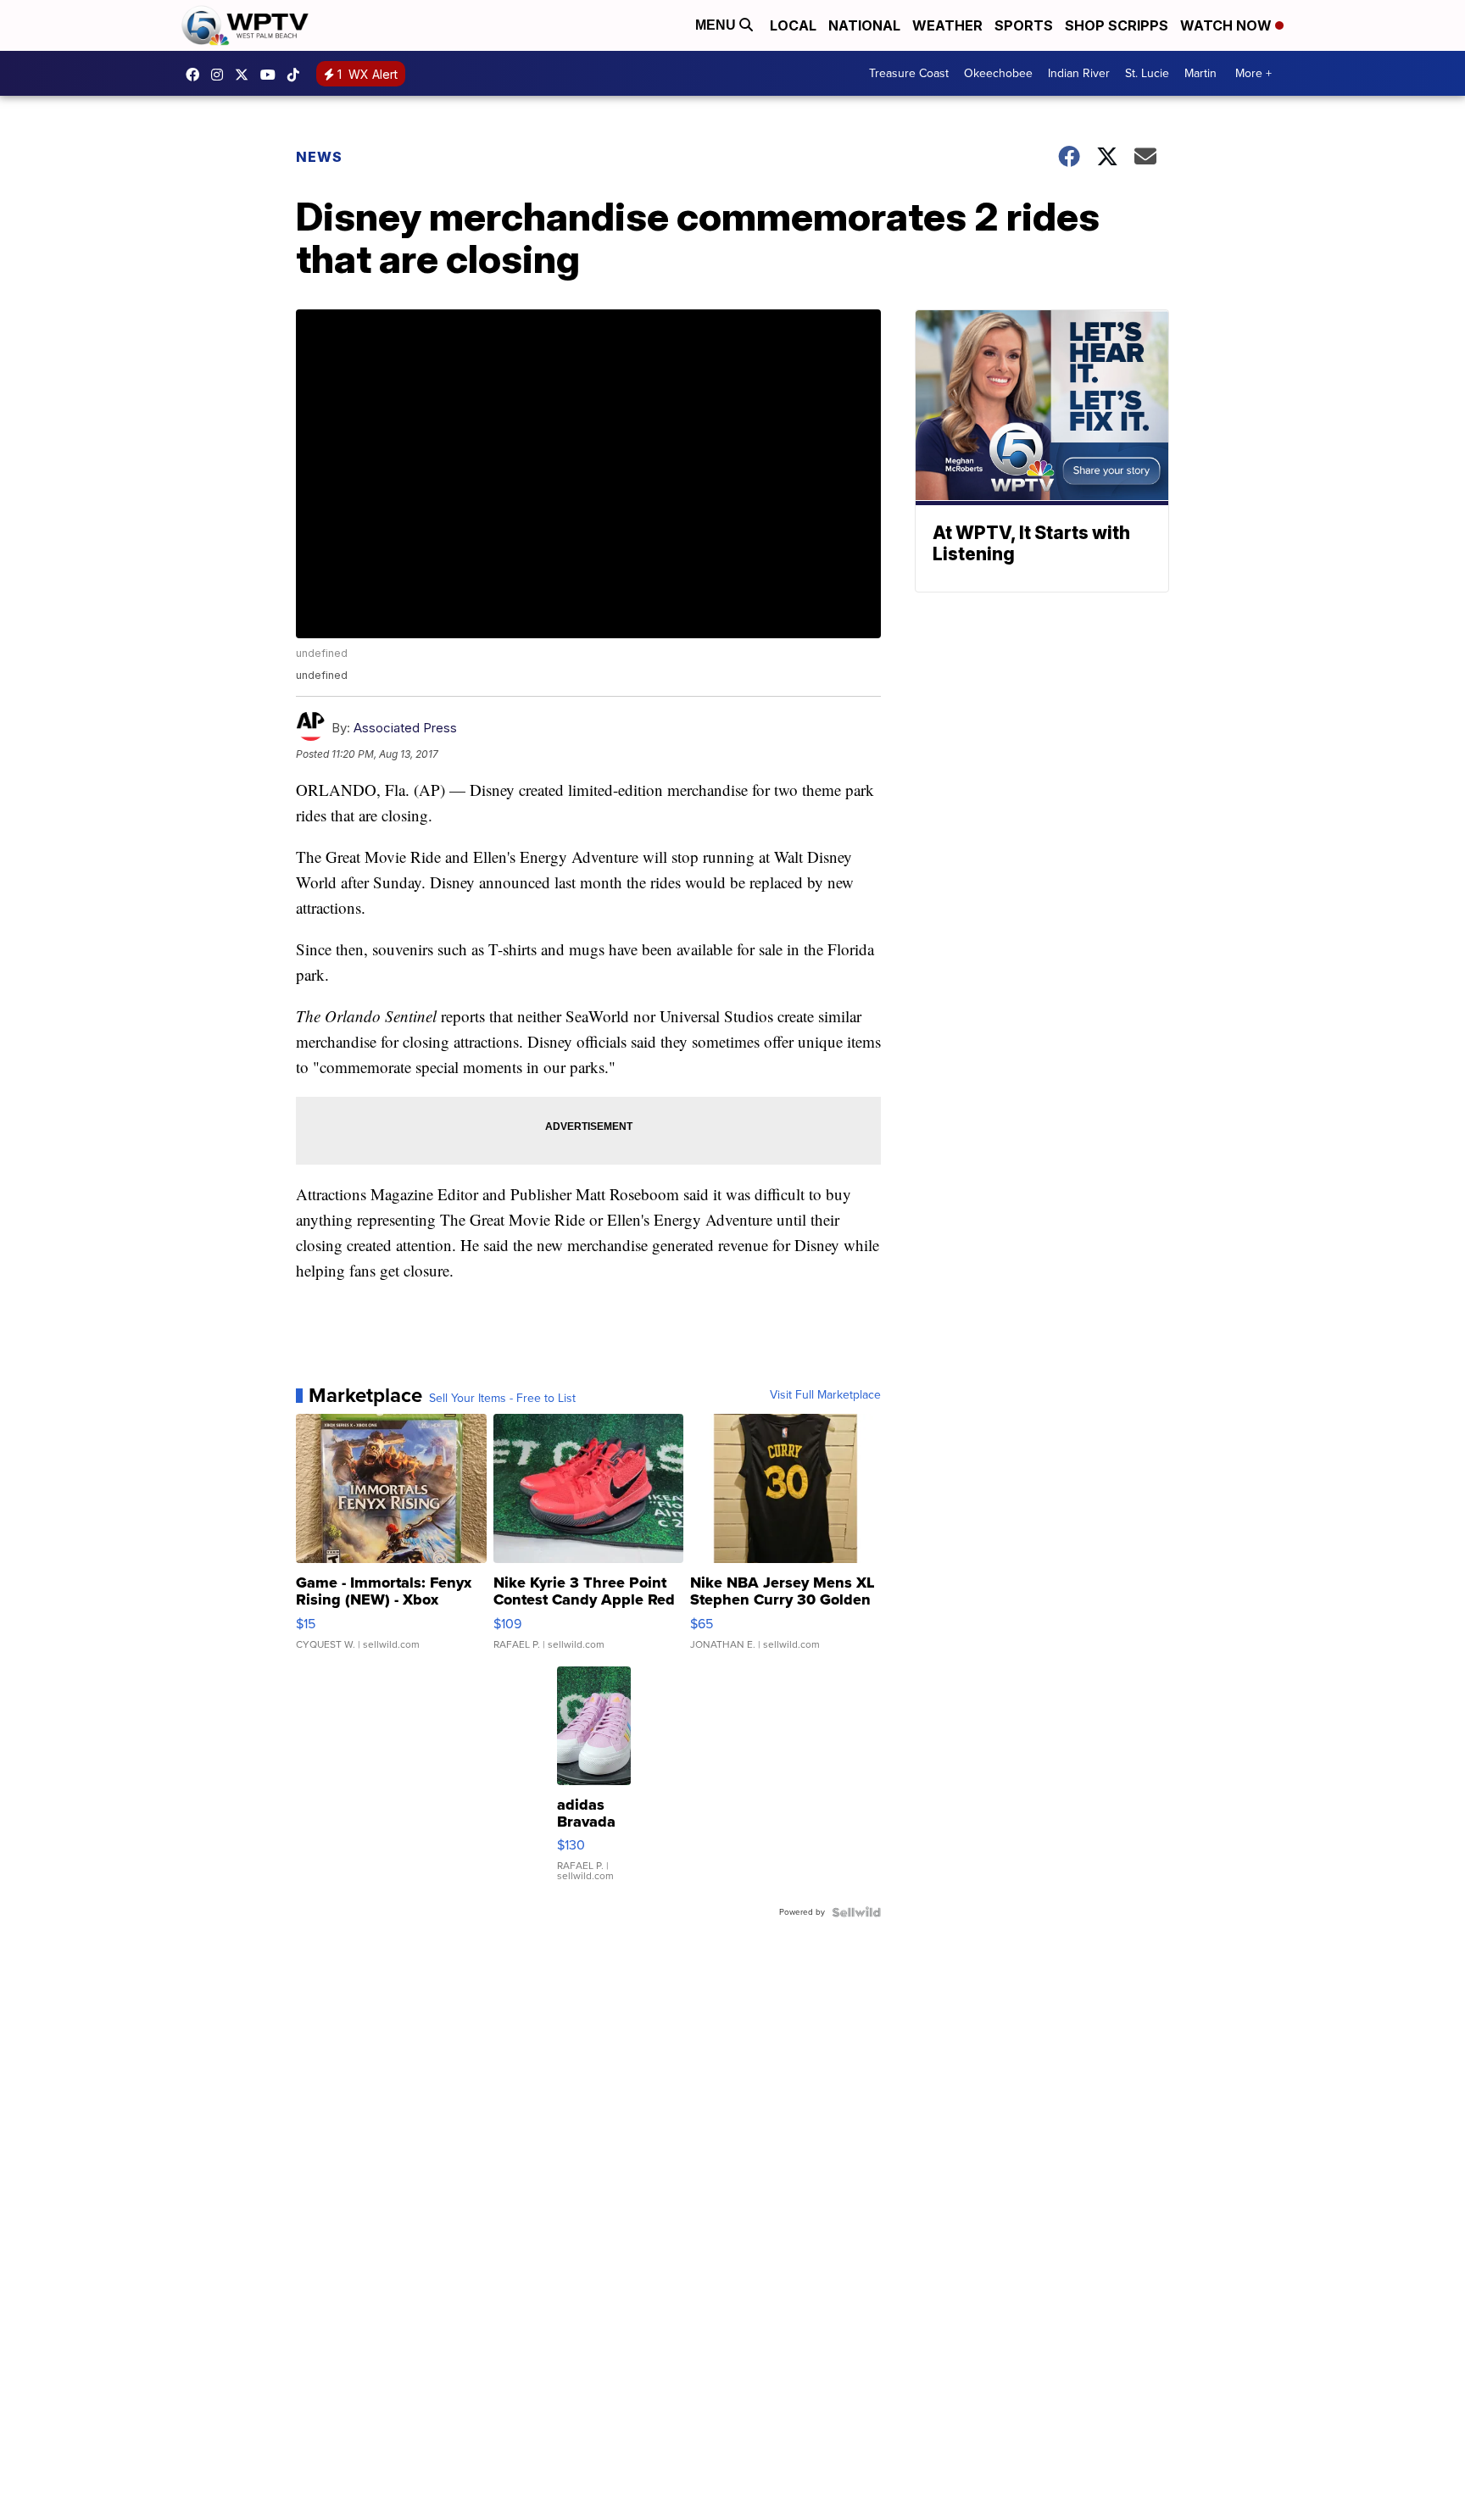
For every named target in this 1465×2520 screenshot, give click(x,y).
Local (793, 25)
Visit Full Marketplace (825, 1395)
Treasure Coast (909, 73)
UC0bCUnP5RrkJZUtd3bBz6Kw (272, 75)
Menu (717, 25)
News (319, 157)
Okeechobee (998, 73)
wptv (221, 75)
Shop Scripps (1117, 25)
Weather (947, 25)
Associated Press (405, 728)
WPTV (246, 75)
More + (1253, 73)
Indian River (1079, 73)
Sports (1024, 25)
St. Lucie (1147, 73)
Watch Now (1228, 25)
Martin (1200, 73)
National (864, 25)
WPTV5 (197, 75)
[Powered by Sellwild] (856, 1912)
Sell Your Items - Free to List (502, 1399)
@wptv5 (298, 75)
